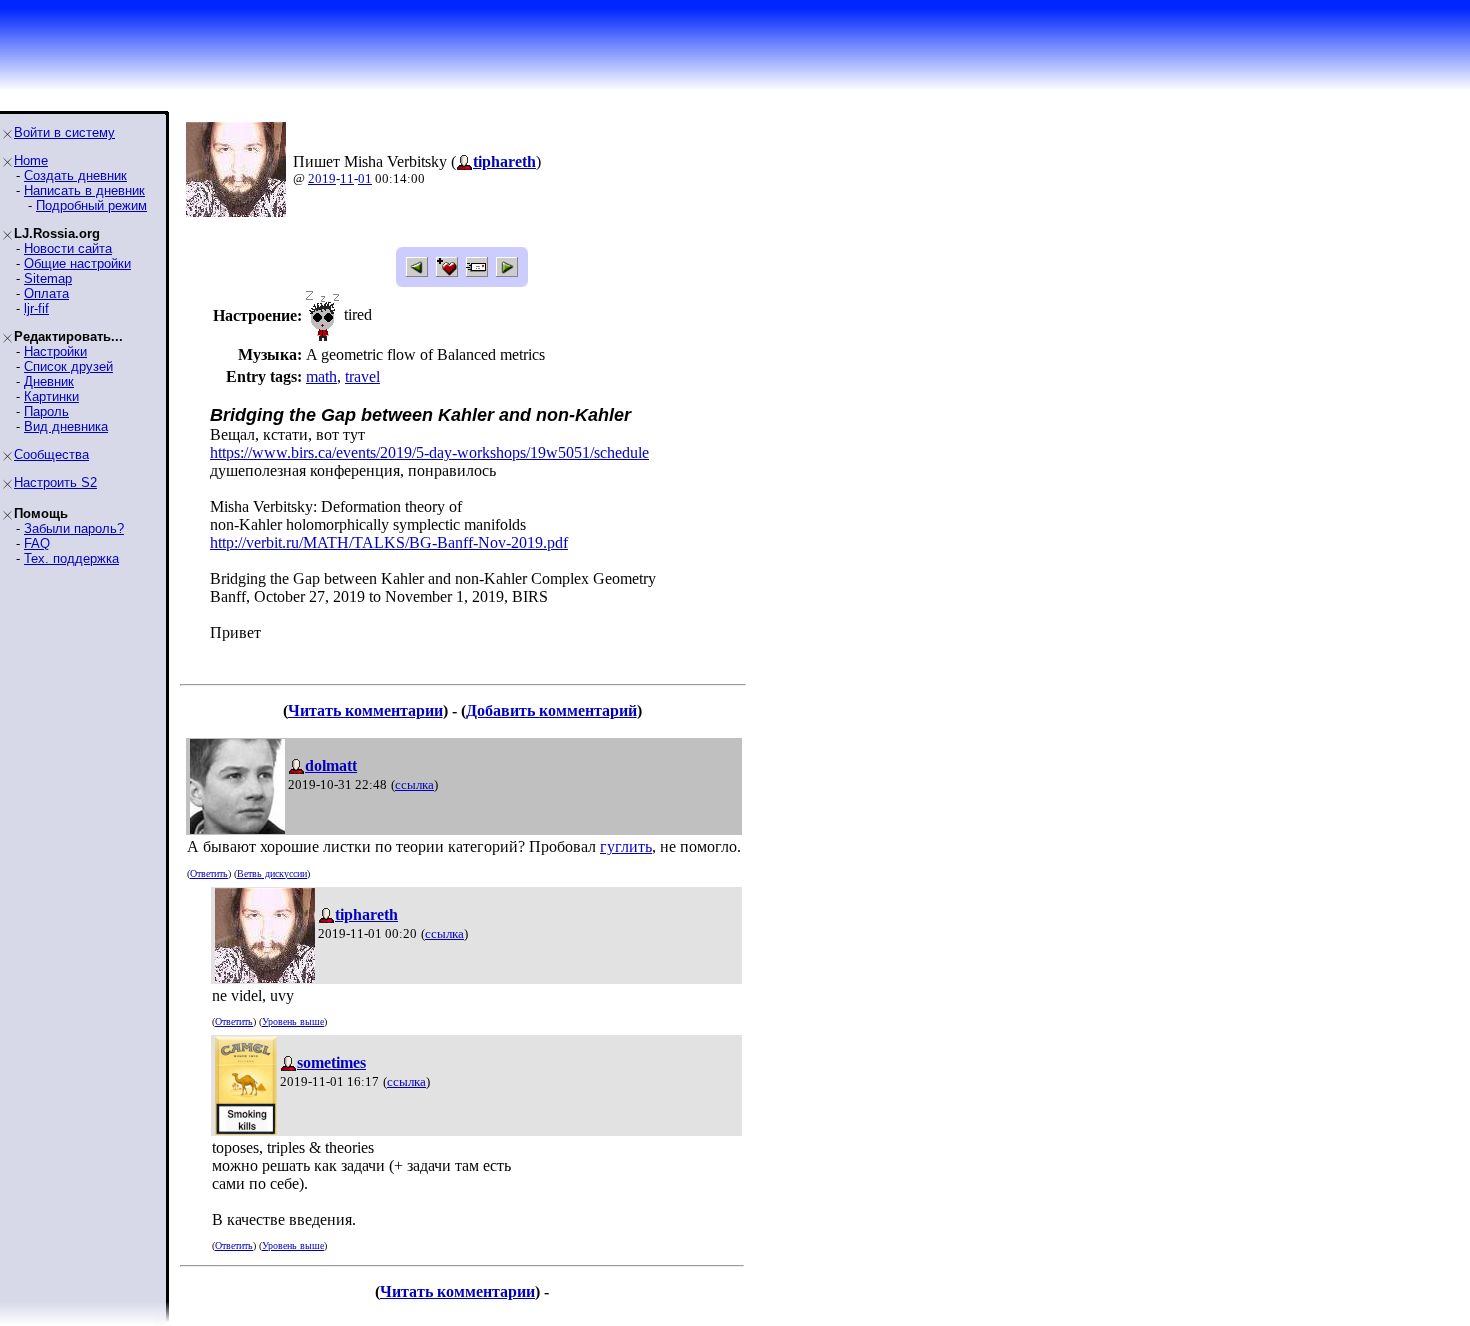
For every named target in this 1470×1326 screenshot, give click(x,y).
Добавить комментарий (551, 710)
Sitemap (48, 278)
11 (347, 178)
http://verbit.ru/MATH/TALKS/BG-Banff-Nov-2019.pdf (389, 542)
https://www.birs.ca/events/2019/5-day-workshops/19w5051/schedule (429, 452)
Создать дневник (75, 175)
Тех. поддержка (71, 558)
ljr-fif (36, 308)
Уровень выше (293, 1021)
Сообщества (51, 454)
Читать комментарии (365, 710)
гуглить (626, 846)
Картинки (51, 396)
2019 (322, 178)
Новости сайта (68, 248)
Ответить (209, 873)
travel (362, 376)
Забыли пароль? (74, 528)
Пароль (46, 411)
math (321, 376)
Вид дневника (66, 426)
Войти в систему (64, 132)
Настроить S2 (55, 482)
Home (31, 160)
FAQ (37, 543)
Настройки (55, 351)
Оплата (46, 293)
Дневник (49, 381)
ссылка (414, 784)
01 (365, 178)
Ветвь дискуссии (272, 873)
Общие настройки (77, 263)
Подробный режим (91, 205)
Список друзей (68, 366)
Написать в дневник (84, 190)
